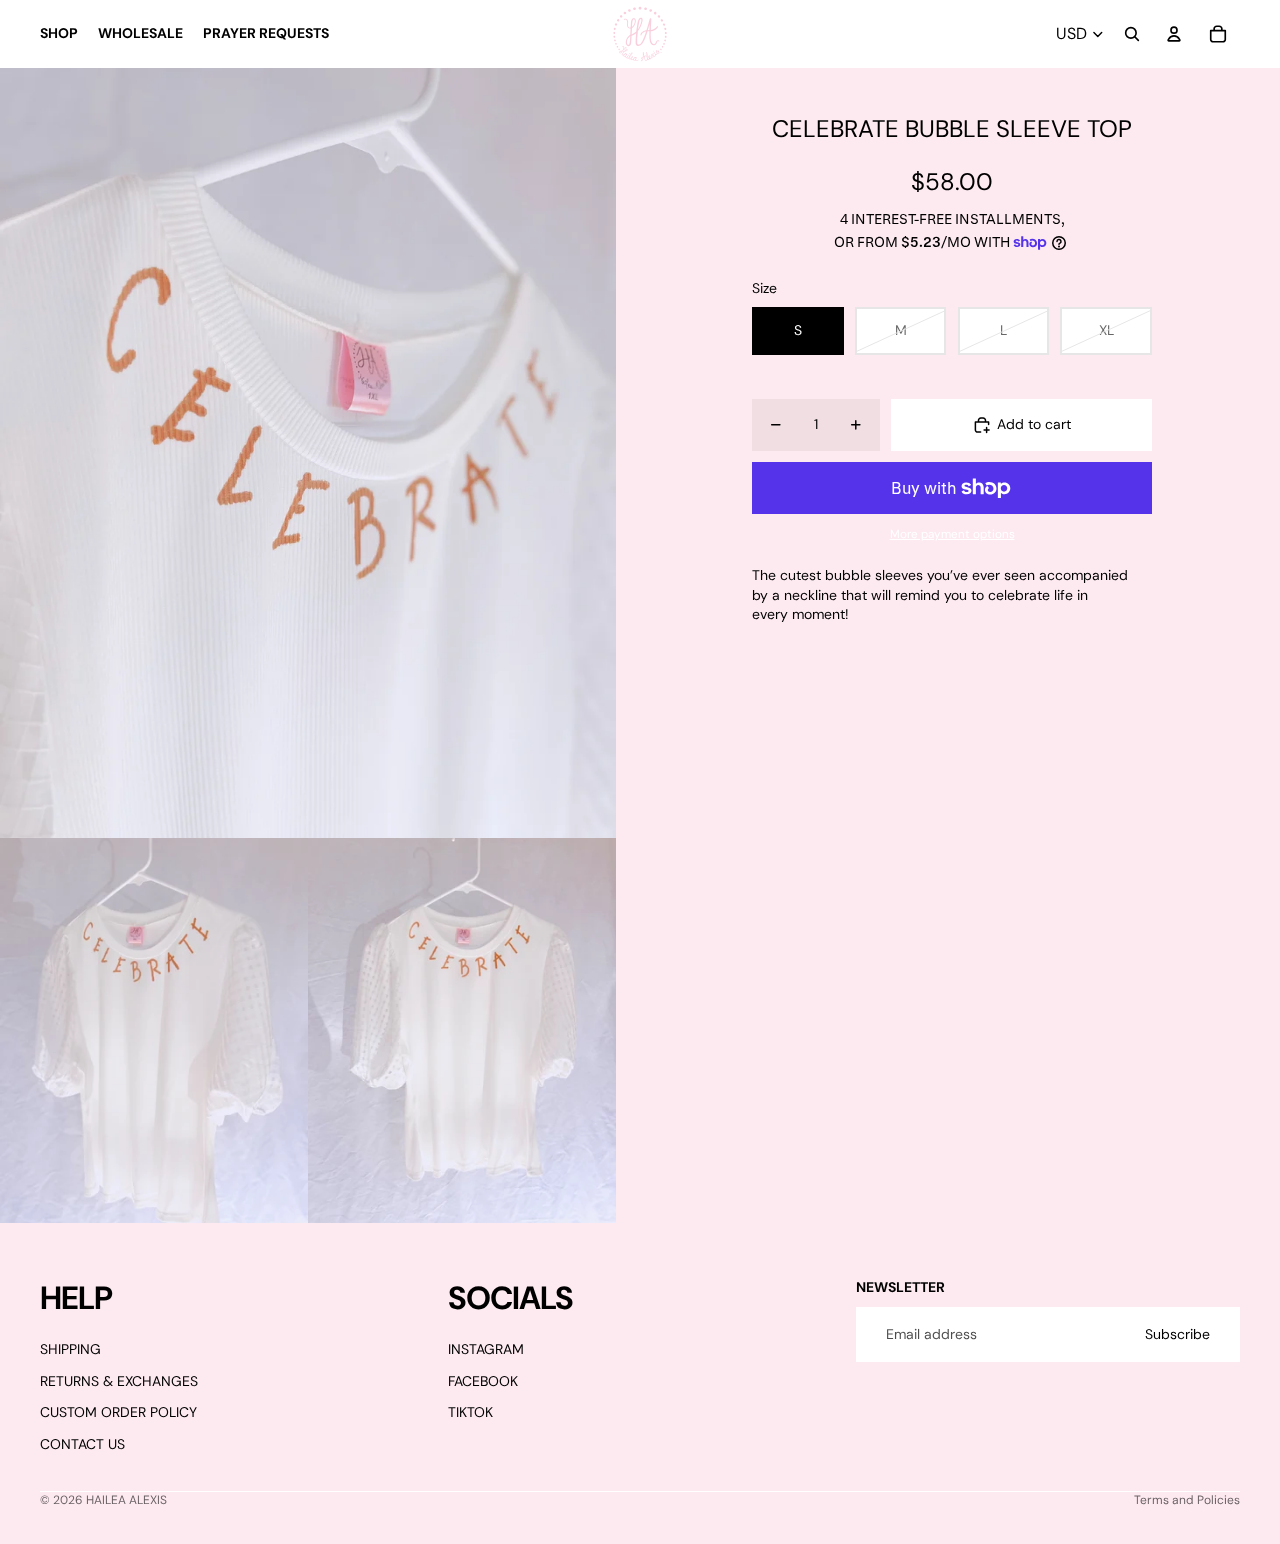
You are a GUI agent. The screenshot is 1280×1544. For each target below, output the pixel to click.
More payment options (952, 534)
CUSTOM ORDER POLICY (118, 1412)
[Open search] (1132, 34)
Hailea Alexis (126, 1500)
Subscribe (1177, 1334)
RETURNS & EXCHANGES (119, 1381)
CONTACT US (82, 1444)
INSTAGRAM (486, 1349)
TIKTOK (470, 1412)
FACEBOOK (483, 1381)
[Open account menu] (1174, 34)
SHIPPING (70, 1349)
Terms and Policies (1187, 1500)
